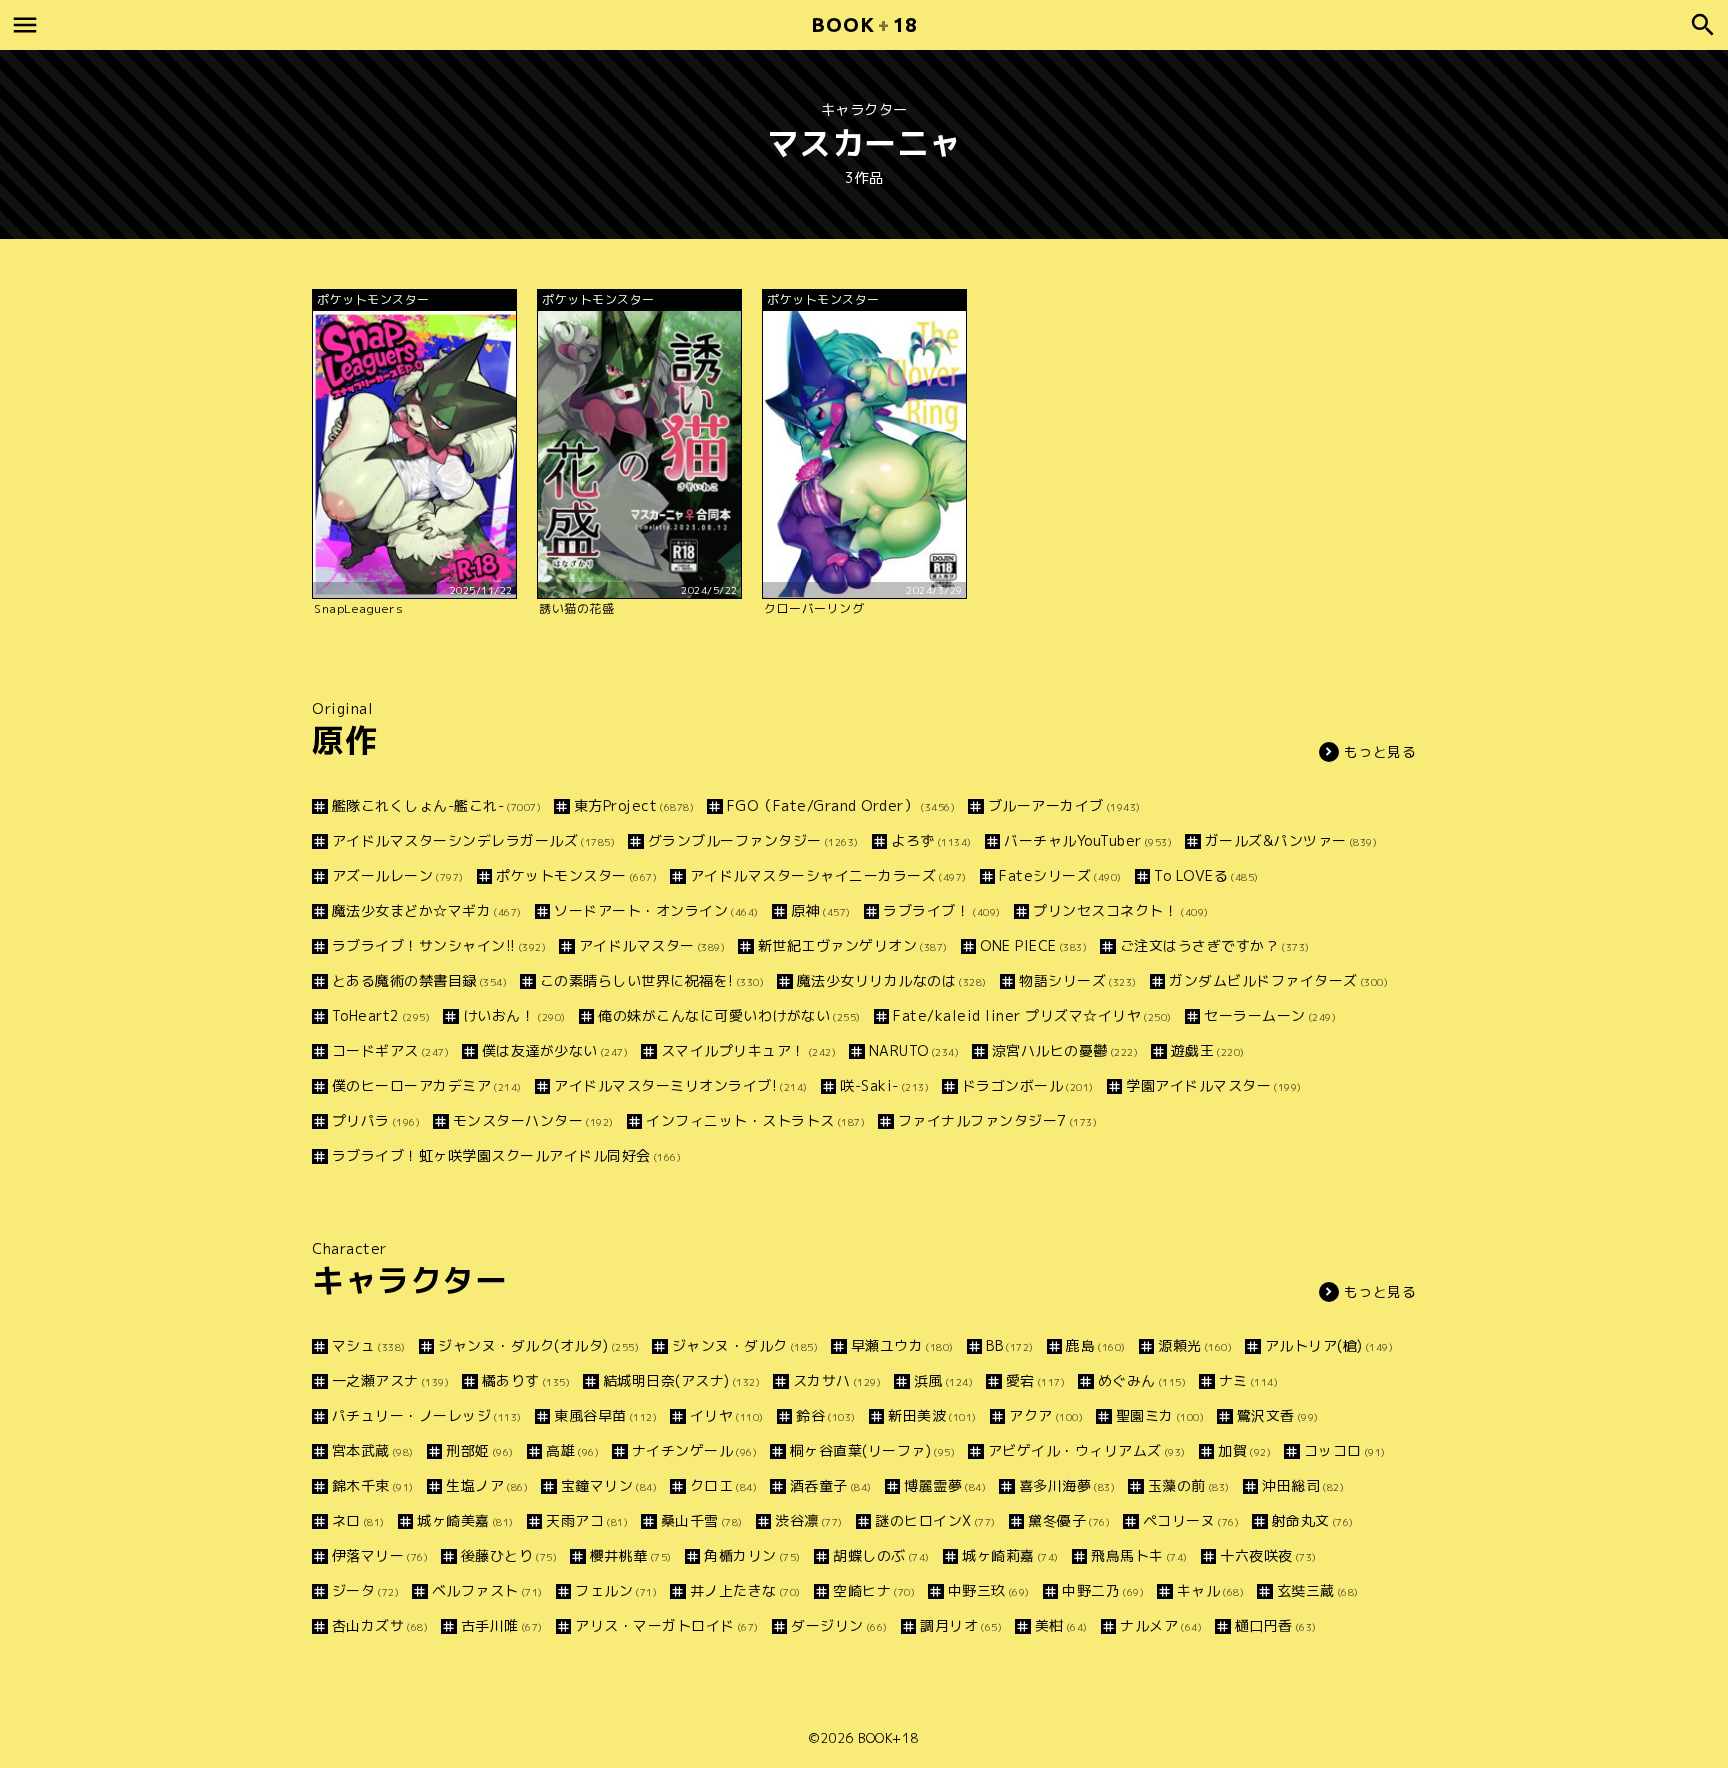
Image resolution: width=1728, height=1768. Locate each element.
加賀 (1244, 1450)
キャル (1210, 1590)
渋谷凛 (809, 1520)
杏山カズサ (380, 1625)
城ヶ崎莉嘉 (1010, 1555)
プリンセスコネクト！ (1121, 910)
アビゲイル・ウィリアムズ (1087, 1450)
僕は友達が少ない (555, 1050)
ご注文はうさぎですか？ (1215, 945)
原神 (821, 910)
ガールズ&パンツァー (1291, 840)
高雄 (572, 1450)
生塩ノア (487, 1485)
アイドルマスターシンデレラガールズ (473, 840)
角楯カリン (752, 1555)
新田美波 (932, 1415)
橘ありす (526, 1380)
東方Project (634, 805)
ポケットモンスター (576, 875)
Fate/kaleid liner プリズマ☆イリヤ (1032, 1015)
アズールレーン (398, 875)
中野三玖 (989, 1590)
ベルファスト (487, 1590)
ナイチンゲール (694, 1450)
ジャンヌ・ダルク (745, 1345)
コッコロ (1345, 1450)
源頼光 (1195, 1345)
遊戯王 (1208, 1050)
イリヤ (727, 1415)
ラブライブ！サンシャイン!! (439, 945)
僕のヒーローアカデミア (427, 1085)
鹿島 (1096, 1345)
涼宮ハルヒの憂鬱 (1065, 1050)
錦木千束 (373, 1485)
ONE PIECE (1033, 945)
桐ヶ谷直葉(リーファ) (872, 1450)
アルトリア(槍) (1329, 1345)
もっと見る (1380, 751)
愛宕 (1035, 1380)
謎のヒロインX (935, 1520)
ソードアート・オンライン (656, 910)
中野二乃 (1103, 1590)
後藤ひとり (509, 1555)
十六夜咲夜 (1268, 1555)
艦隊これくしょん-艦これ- (436, 805)
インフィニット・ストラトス (755, 1120)
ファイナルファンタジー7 (997, 1120)
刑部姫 (480, 1450)
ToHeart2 (381, 1015)
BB (1010, 1345)
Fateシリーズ (1060, 875)
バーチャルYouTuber (1088, 840)
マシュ (369, 1345)
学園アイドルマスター (1214, 1085)
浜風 (943, 1380)
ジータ (365, 1590)
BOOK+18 (888, 1738)
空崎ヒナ (874, 1590)
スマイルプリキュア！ (748, 1050)
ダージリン (839, 1625)
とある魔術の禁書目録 (419, 980)
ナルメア (1161, 1625)
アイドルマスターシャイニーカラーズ (828, 875)
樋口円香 (1276, 1625)
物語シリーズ (1078, 980)
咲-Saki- (884, 1085)
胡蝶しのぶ (881, 1555)
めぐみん (1142, 1380)
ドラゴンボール (1028, 1085)
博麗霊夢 (945, 1485)
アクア (1046, 1415)
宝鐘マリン (609, 1485)
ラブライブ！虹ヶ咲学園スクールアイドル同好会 (506, 1155)
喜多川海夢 (1067, 1485)
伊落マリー (380, 1555)
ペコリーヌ (1191, 1520)
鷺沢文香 (1278, 1415)
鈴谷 (826, 1415)
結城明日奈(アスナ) (681, 1380)
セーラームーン (1270, 1015)
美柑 (1061, 1625)
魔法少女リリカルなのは (892, 980)
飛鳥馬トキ (1139, 1555)
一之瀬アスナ (390, 1380)
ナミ (1248, 1380)
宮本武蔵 (373, 1450)
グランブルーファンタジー (753, 840)
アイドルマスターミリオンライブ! (681, 1085)
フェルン (616, 1590)
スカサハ (837, 1380)
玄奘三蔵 (1318, 1590)
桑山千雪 (702, 1520)
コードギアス (390, 1050)
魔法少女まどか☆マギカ (427, 910)
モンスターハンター (533, 1120)
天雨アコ (587, 1520)
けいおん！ (514, 1015)
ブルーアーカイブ (1064, 805)
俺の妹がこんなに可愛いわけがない (729, 1015)
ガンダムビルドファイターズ (1278, 980)
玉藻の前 (1189, 1485)
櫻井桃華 (631, 1555)
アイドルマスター (652, 945)
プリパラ (376, 1120)
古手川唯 (502, 1625)
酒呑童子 (831, 1485)
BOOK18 (864, 24)
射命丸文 (1313, 1520)
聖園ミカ (1160, 1415)
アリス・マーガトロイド (667, 1625)
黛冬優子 (1069, 1520)
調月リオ (961, 1625)
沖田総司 (1303, 1485)
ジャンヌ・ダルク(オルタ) (538, 1345)
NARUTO (914, 1050)
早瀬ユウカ (902, 1345)
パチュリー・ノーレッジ (427, 1415)
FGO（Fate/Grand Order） (841, 805)
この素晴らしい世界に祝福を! (652, 980)
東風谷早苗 (605, 1415)
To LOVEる (1206, 875)
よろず (931, 840)
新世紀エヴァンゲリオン (853, 945)
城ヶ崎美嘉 (465, 1520)
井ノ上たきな (745, 1590)
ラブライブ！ (942, 910)
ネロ (358, 1520)
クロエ (723, 1485)
